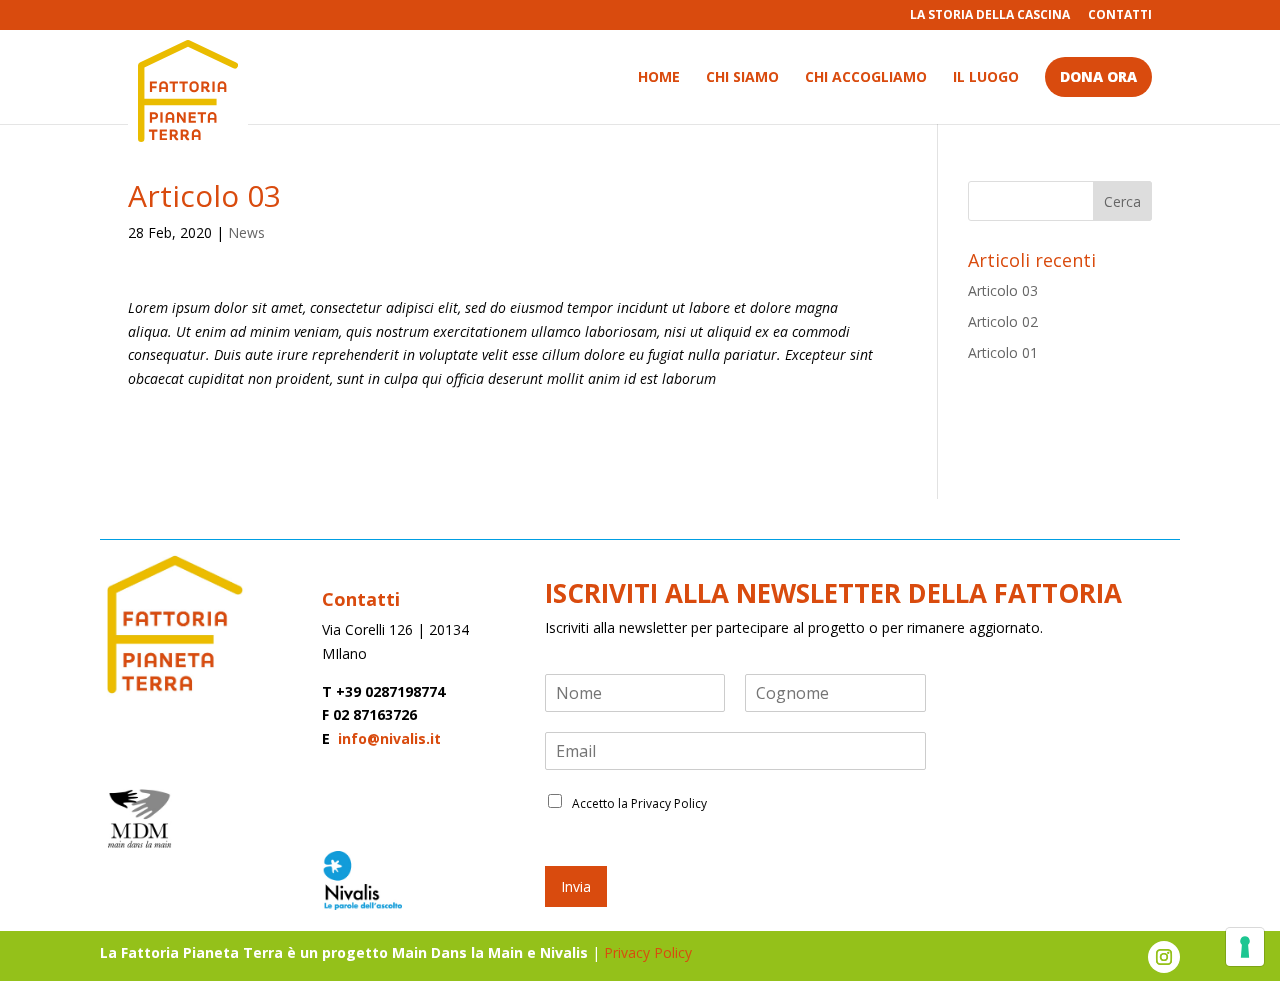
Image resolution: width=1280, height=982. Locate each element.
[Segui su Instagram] (1164, 957)
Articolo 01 (1003, 352)
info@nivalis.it (387, 738)
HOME (659, 78)
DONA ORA (1098, 76)
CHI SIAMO (742, 78)
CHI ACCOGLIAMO (866, 78)
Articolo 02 (1003, 321)
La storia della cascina (990, 16)
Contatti (1120, 16)
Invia (576, 886)
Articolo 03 (1003, 290)
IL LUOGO (986, 78)
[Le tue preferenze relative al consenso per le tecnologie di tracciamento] (1245, 947)
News (246, 232)
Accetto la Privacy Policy (639, 803)
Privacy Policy (650, 952)
